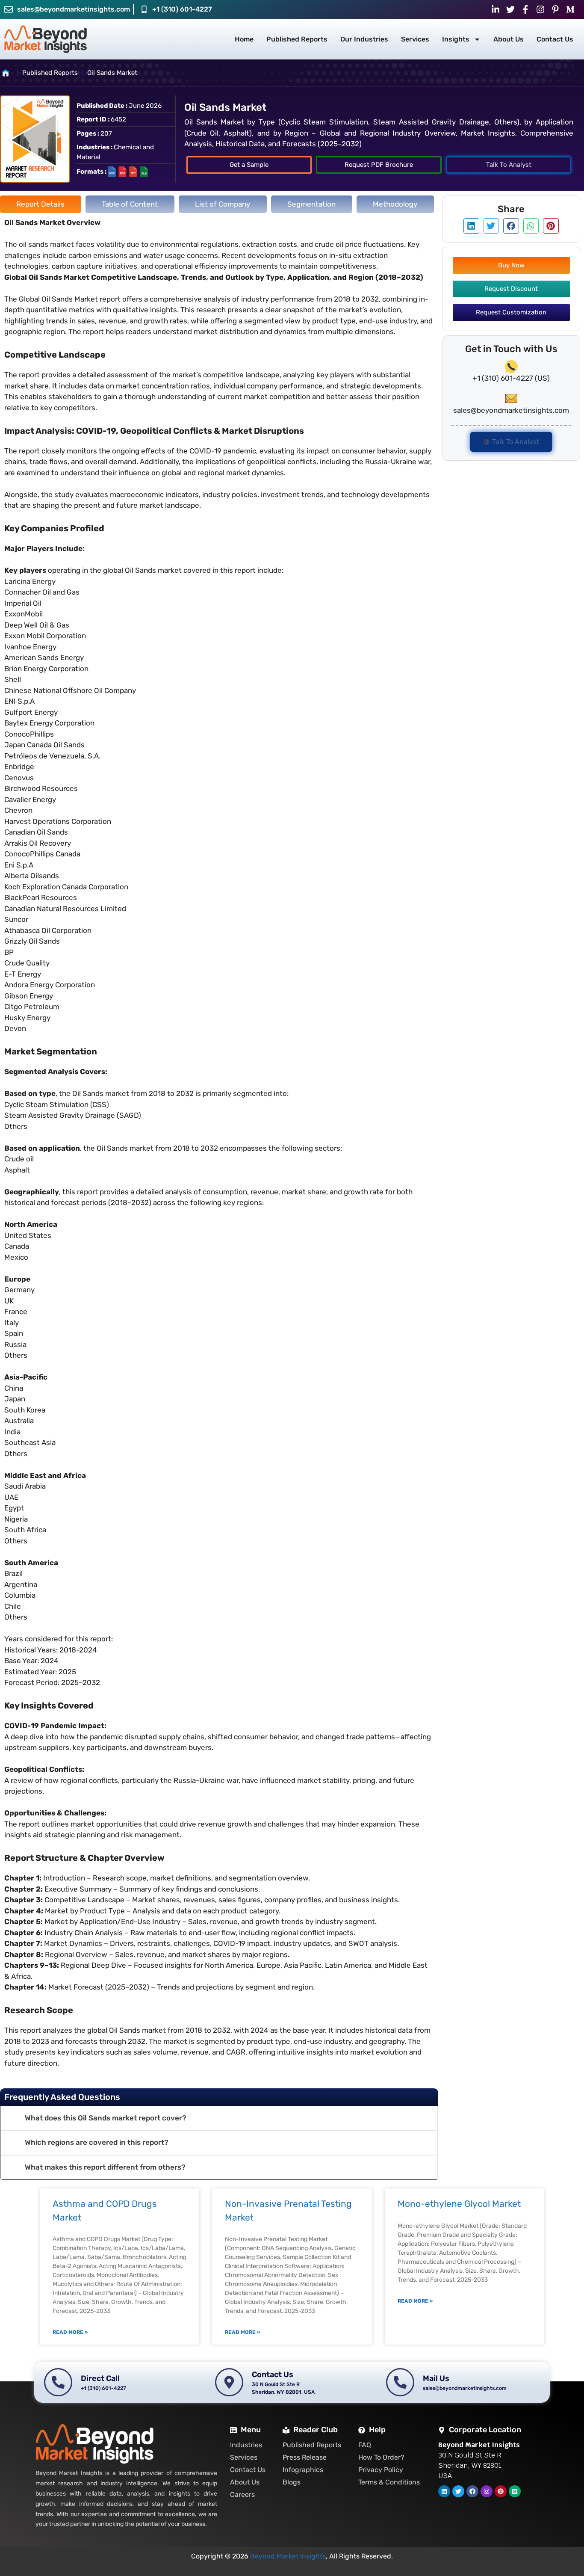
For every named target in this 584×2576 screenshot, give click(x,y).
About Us (509, 39)
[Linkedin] (444, 2491)
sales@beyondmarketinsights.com (74, 9)
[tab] (41, 204)
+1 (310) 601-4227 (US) (511, 378)
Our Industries (364, 39)
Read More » (70, 2332)
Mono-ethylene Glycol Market (459, 2204)
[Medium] (515, 2491)
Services (415, 39)
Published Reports (297, 39)
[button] (219, 2119)
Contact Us (555, 39)
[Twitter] (458, 2491)
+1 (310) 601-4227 (182, 9)
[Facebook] (472, 2491)
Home (244, 39)
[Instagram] (487, 2491)
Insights (456, 39)
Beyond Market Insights (288, 2556)
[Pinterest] (501, 2491)
